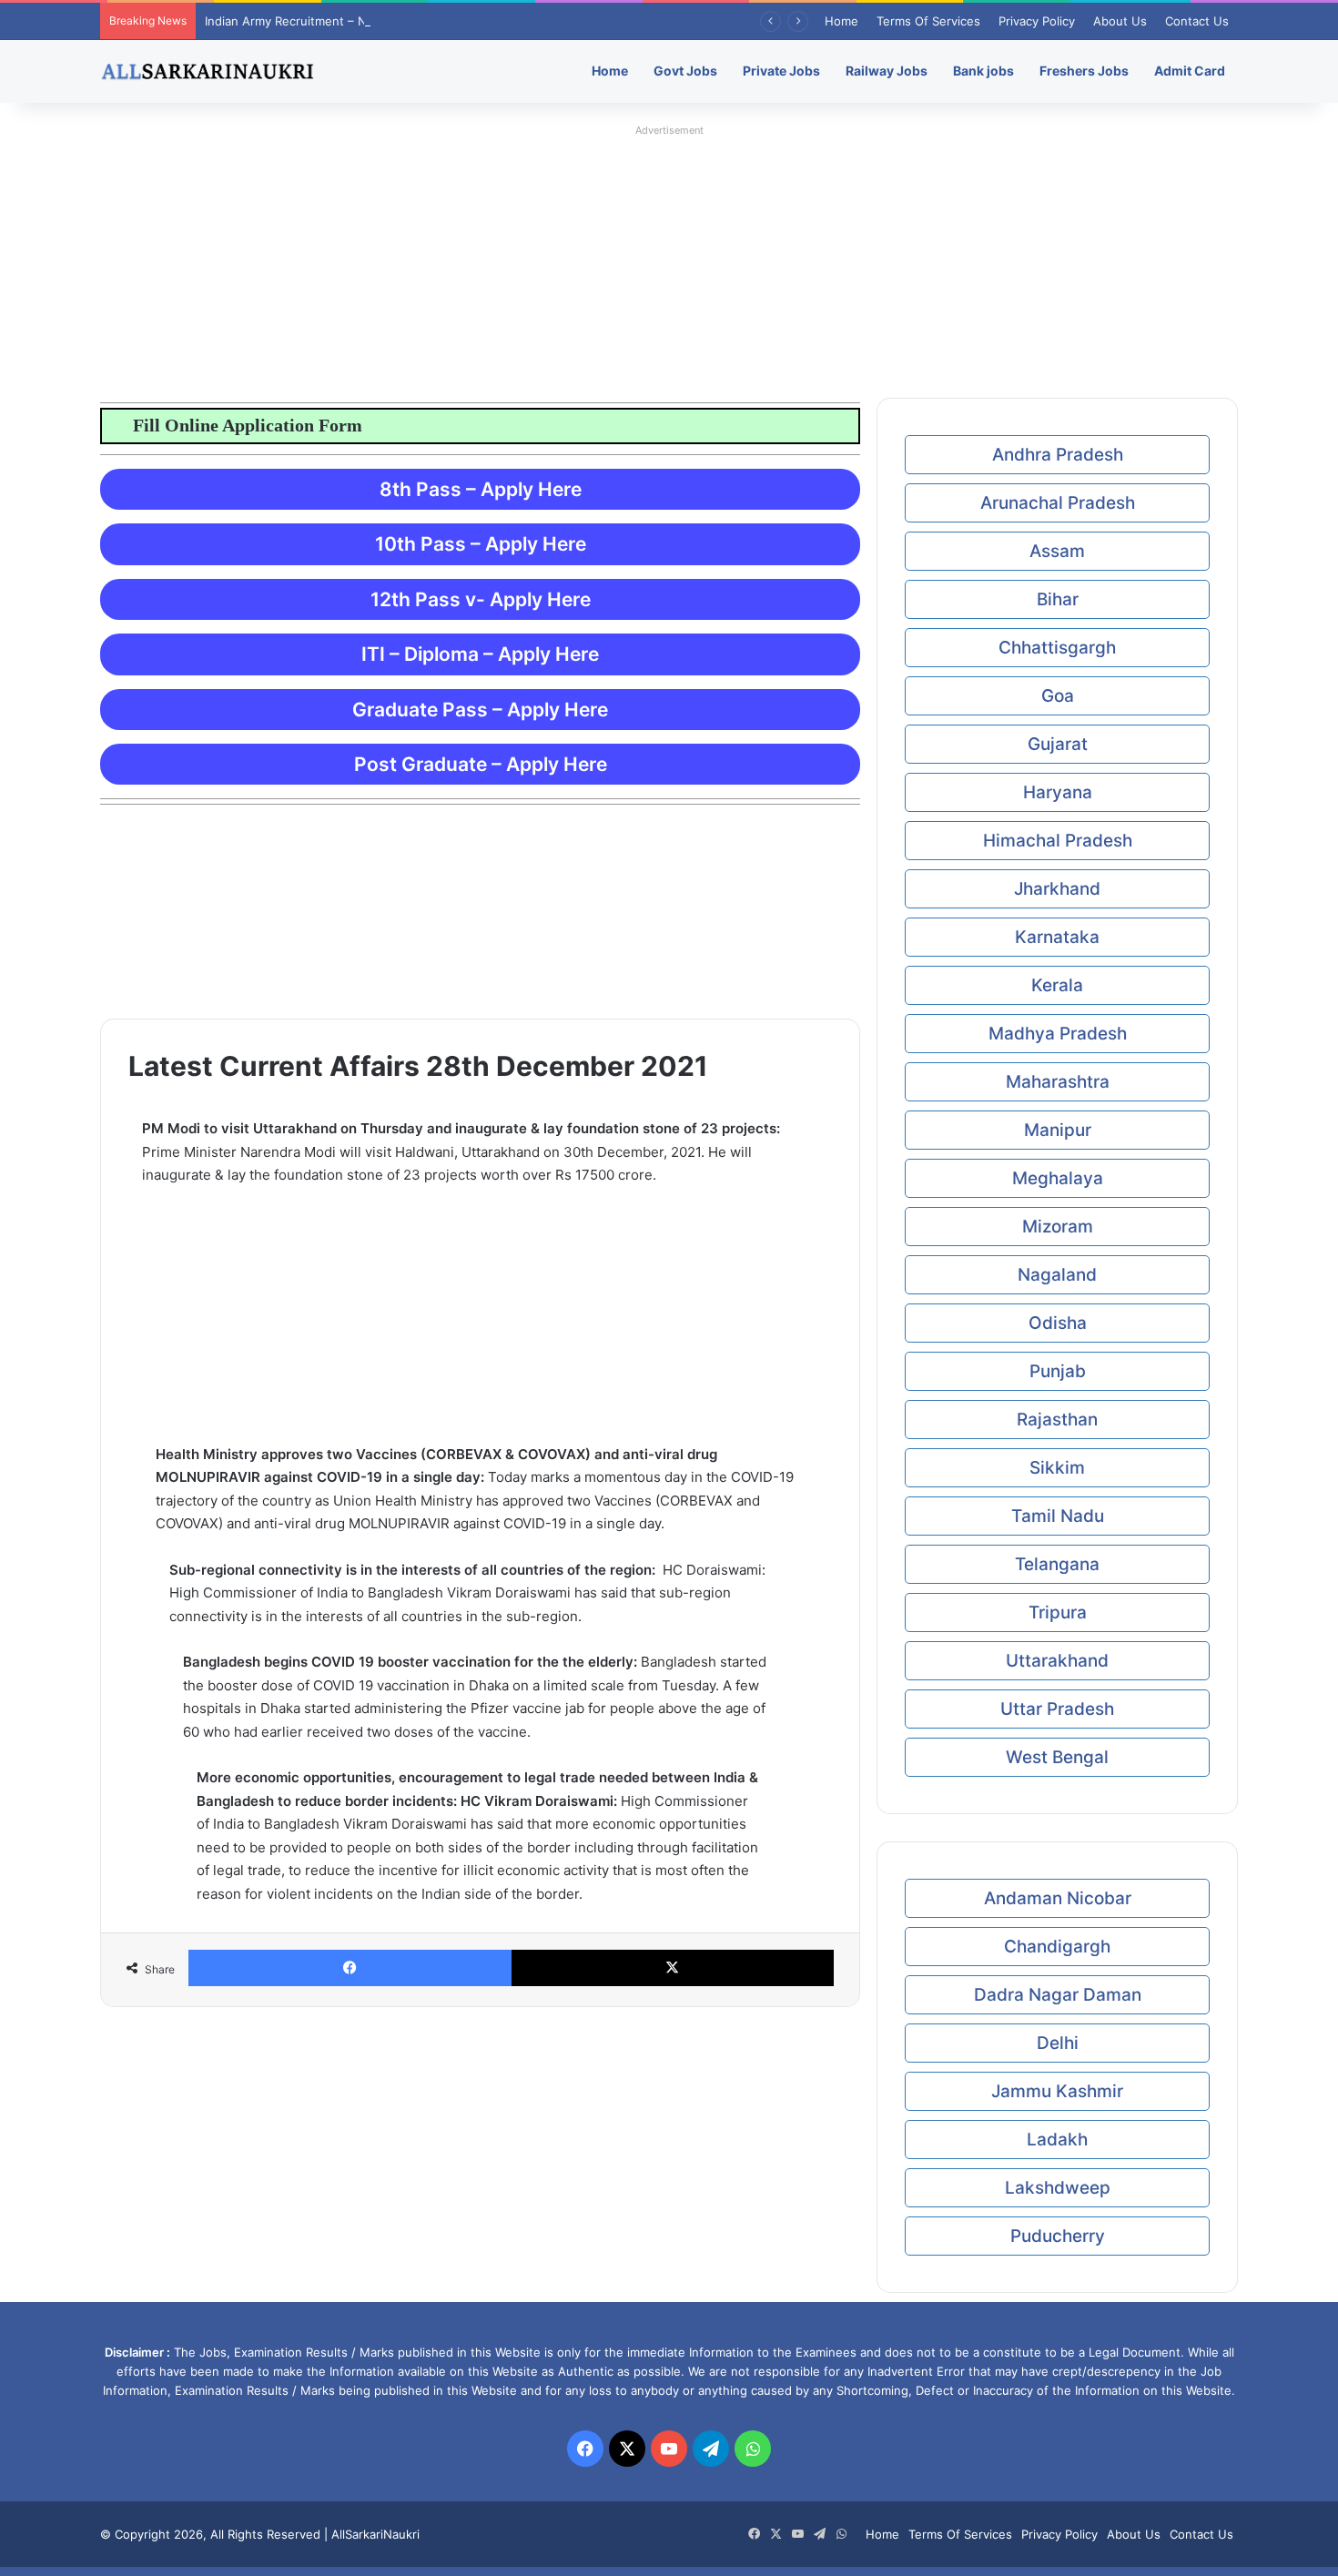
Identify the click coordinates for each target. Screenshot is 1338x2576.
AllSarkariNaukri (375, 2534)
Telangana (1057, 1564)
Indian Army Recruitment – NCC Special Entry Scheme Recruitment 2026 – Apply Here (449, 21)
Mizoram (1058, 1227)
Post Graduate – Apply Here (481, 764)
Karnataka (1057, 937)
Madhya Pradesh (1058, 1034)
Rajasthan (1057, 1420)
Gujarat (1058, 744)
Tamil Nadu (1058, 1516)
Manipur (1058, 1130)
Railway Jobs (887, 71)
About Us (1120, 21)
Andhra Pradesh (1058, 455)
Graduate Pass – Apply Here (480, 710)
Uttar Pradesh (1057, 1709)
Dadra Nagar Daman (1058, 1995)
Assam (1057, 551)
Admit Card (1190, 71)
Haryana (1058, 792)
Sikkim (1057, 1468)
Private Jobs (781, 71)
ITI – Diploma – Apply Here (480, 654)
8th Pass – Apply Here (481, 489)
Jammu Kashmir (1057, 2091)
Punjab (1058, 1371)
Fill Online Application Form (240, 425)
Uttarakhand (1057, 1661)
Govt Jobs (685, 71)
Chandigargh (1057, 1947)
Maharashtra (1058, 1082)
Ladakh (1057, 2140)
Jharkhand (1057, 889)
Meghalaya (1058, 1178)
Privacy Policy (1037, 21)
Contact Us (1197, 21)
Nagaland (1057, 1275)
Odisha (1058, 1323)
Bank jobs (983, 71)
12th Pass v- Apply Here (481, 599)
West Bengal (1057, 1757)
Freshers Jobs (1084, 71)
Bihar (1058, 599)
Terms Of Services (928, 21)
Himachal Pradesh (1058, 841)
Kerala (1057, 985)
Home (841, 21)
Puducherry (1058, 2236)
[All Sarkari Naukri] (208, 71)
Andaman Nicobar (1058, 1898)
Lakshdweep (1058, 2188)
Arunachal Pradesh (1058, 503)
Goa (1058, 696)
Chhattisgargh (1057, 648)
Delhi (1058, 2043)
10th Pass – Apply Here (481, 544)
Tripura (1058, 1613)
